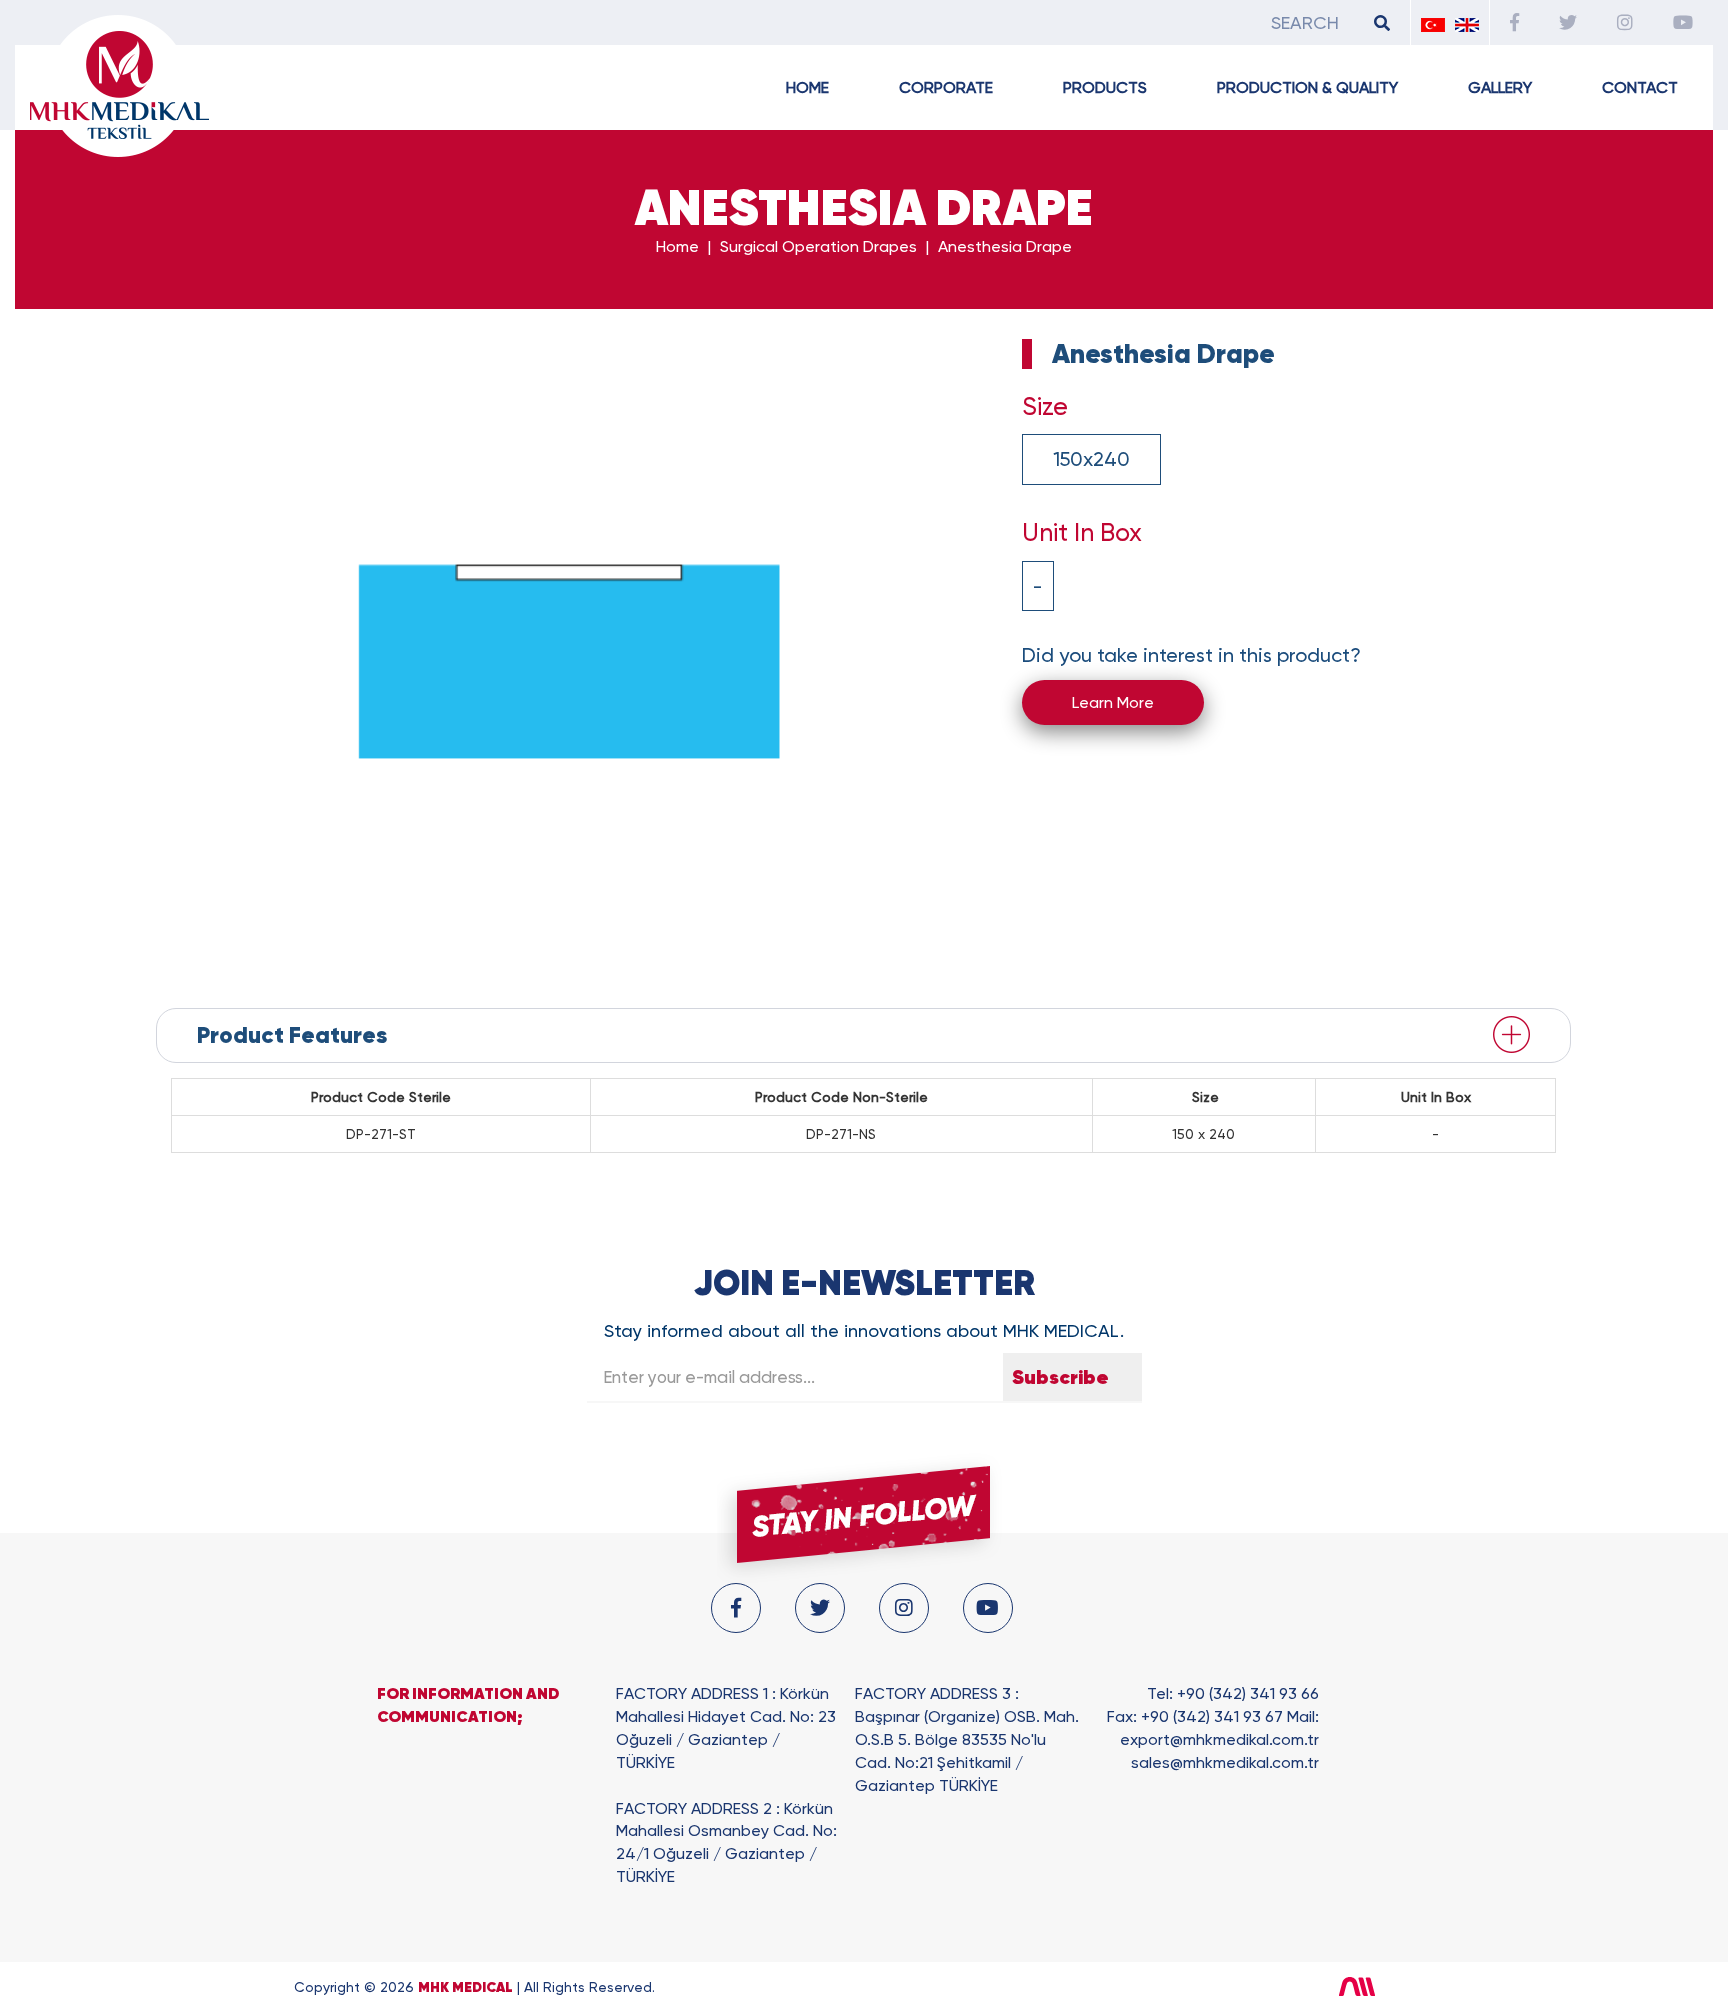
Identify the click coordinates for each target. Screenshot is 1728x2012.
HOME (807, 87)
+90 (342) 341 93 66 (1248, 1693)
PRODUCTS (1105, 87)
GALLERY (1500, 87)
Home (677, 246)
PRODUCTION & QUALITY (1307, 87)
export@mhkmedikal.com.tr (1219, 1739)
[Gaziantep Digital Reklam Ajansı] (1386, 1986)
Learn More (1113, 702)
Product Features (292, 1035)
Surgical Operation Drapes (818, 246)
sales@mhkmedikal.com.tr (1225, 1762)
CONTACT (1640, 87)
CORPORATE (946, 87)
